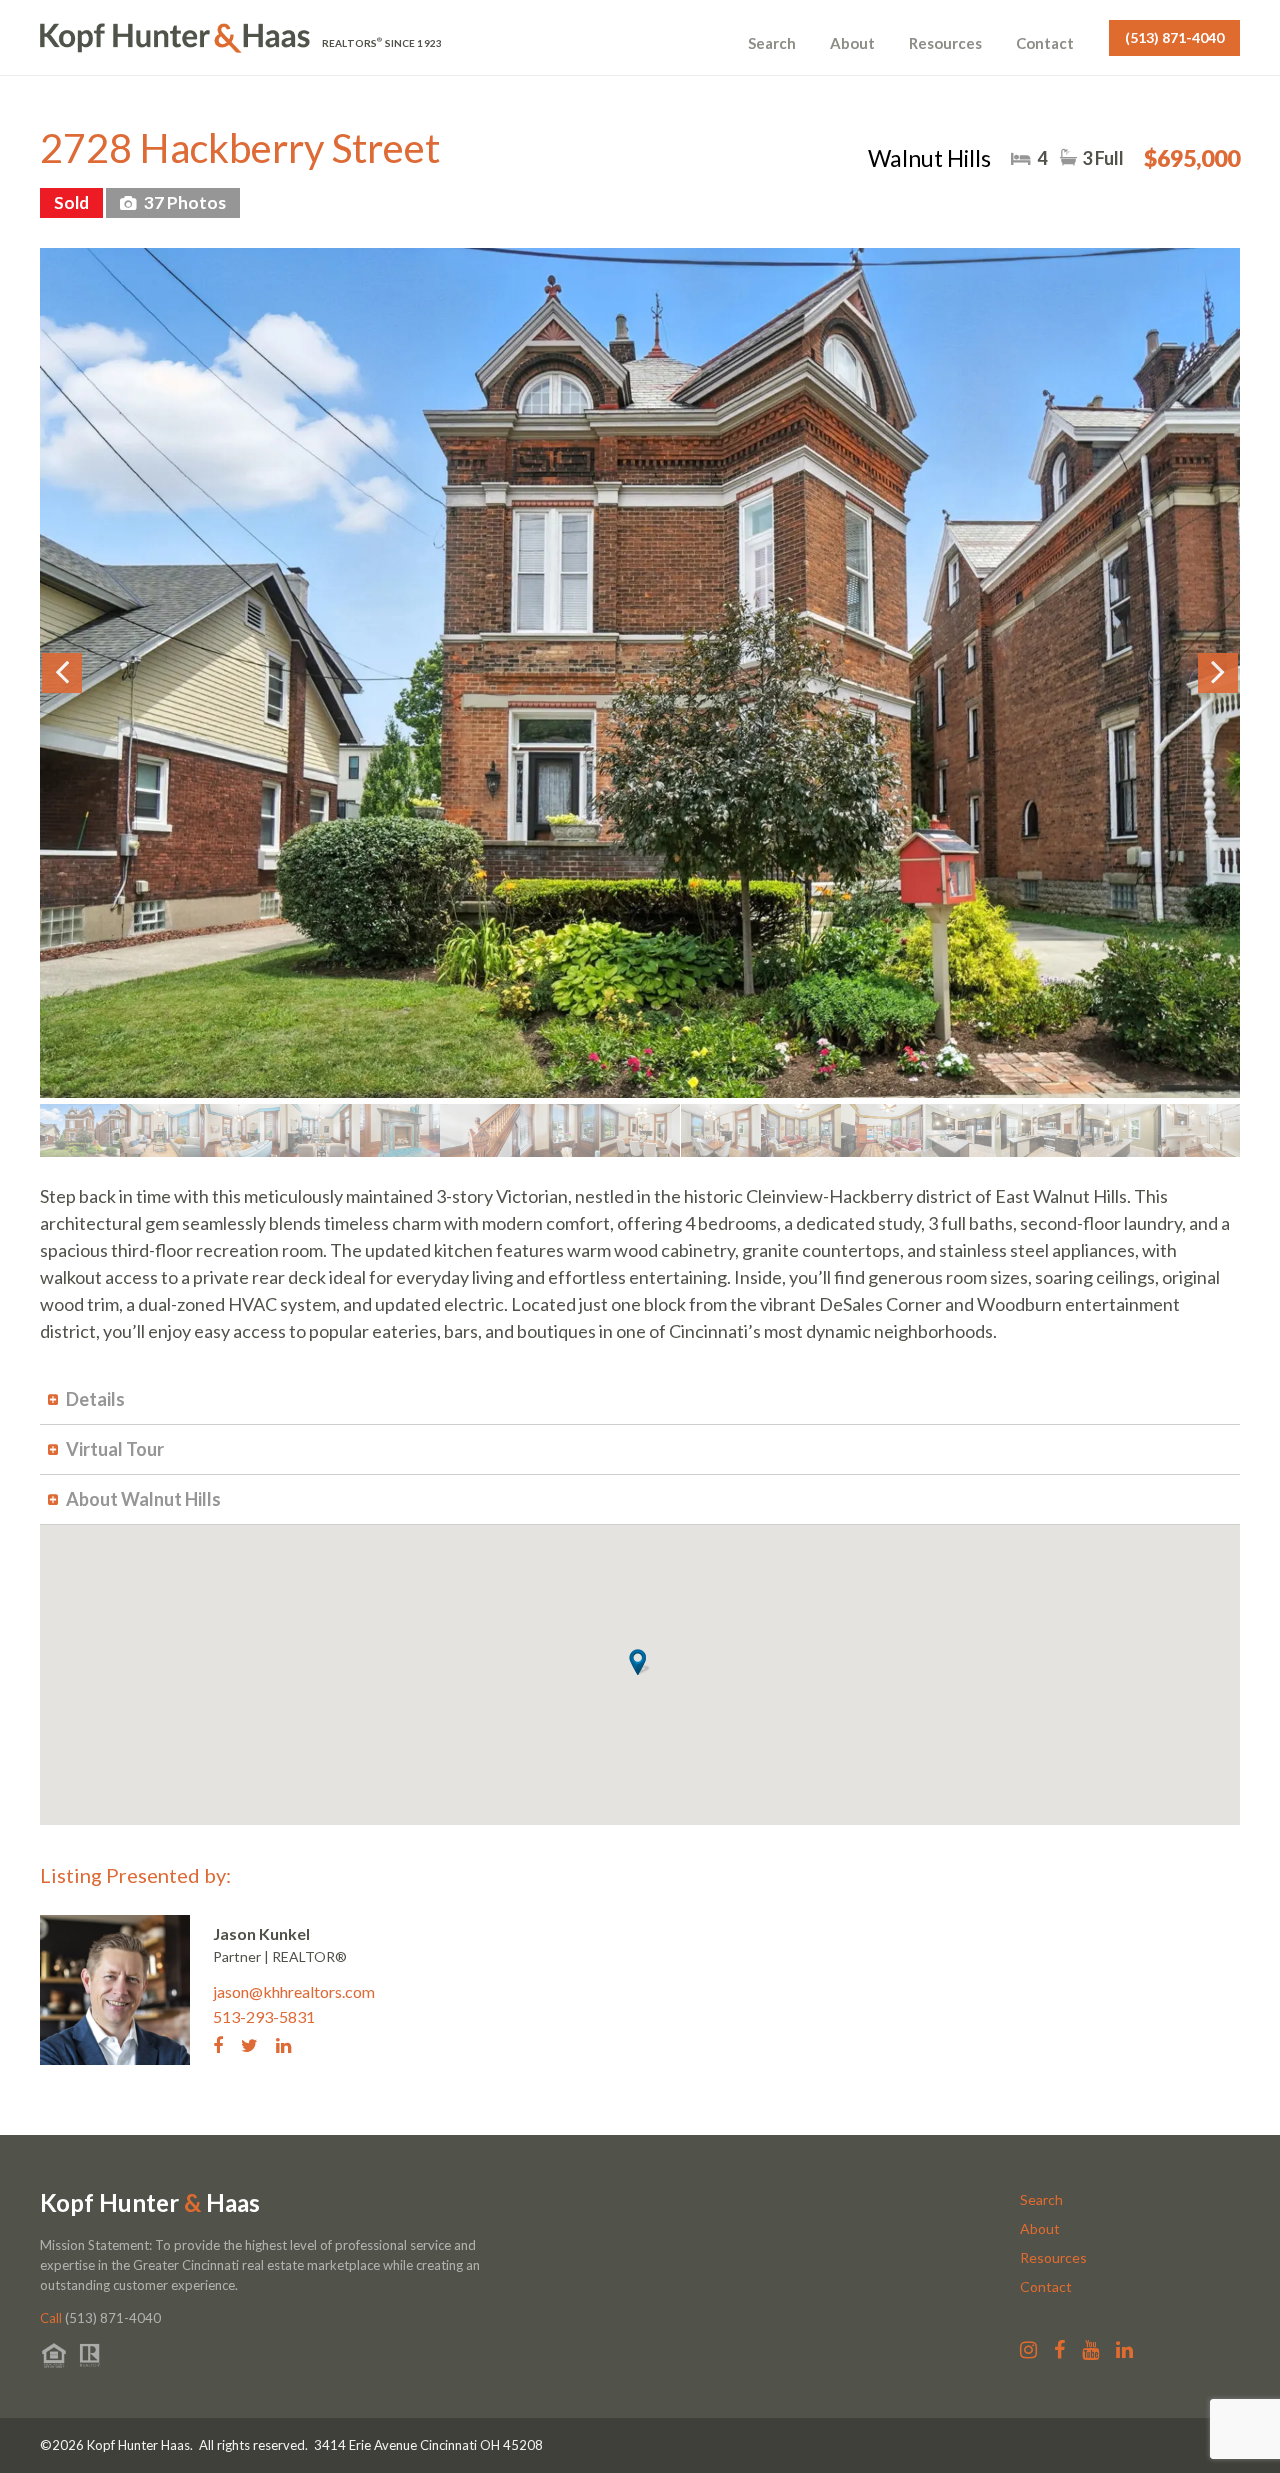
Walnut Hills (929, 158)
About (852, 43)
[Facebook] (225, 2044)
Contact (1045, 43)
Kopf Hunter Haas (150, 2203)
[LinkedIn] (291, 2044)
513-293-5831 (264, 2016)
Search (772, 43)
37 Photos (183, 202)
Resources (945, 43)
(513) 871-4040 (1174, 37)
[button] (639, 1662)
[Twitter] (257, 2044)
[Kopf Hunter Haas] (175, 38)
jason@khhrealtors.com (294, 1991)
